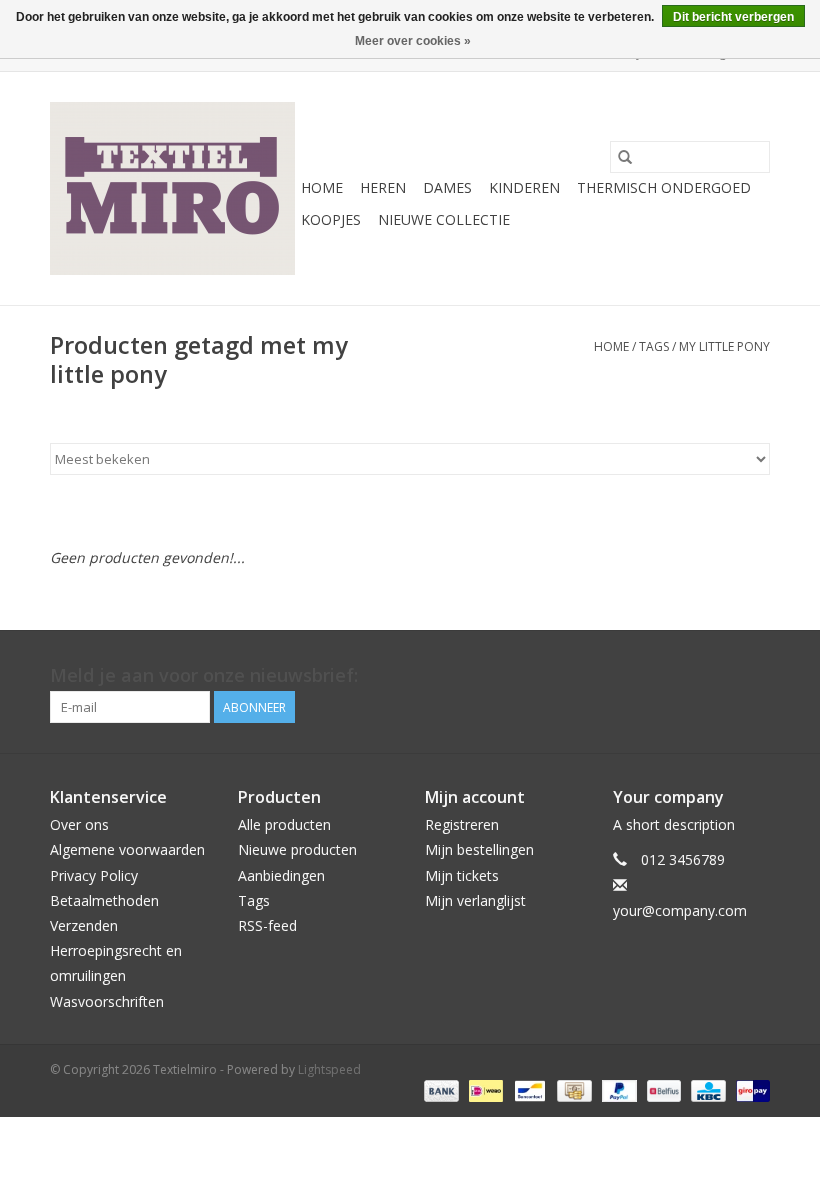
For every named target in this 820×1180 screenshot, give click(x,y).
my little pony (724, 346)
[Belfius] (662, 1090)
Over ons (79, 824)
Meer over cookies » (413, 41)
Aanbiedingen (281, 875)
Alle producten (284, 824)
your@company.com (680, 910)
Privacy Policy (94, 875)
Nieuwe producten (297, 849)
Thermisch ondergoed (664, 187)
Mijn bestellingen (479, 849)
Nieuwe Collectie (444, 219)
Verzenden (84, 925)
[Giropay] (749, 1090)
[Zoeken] (625, 157)
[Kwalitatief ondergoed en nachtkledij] (172, 188)
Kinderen (524, 187)
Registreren (462, 824)
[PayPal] (617, 1090)
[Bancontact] (528, 1090)
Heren (383, 187)
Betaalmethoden (104, 900)
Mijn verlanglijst (475, 900)
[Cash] (572, 1090)
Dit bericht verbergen (733, 17)
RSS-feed (267, 925)
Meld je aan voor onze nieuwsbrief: (204, 675)
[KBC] (706, 1090)
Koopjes (331, 219)
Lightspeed (329, 1069)
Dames (447, 187)
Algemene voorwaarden (127, 849)
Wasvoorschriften (107, 1001)
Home (322, 187)
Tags (654, 346)
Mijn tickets (462, 875)
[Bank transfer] (439, 1090)
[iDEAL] (484, 1090)
